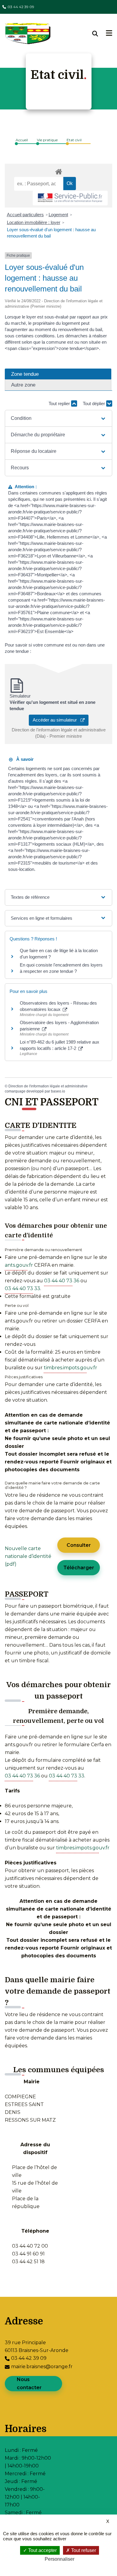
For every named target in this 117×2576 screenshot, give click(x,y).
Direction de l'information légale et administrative (48, 1086)
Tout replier (60, 403)
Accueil (22, 140)
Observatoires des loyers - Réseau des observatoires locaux (58, 1006)
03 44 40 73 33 (22, 1288)
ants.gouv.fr (19, 1265)
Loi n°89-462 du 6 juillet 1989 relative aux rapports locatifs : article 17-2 (60, 1045)
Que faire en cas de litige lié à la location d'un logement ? (59, 954)
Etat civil (74, 140)
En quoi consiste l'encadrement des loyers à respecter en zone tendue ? (61, 968)
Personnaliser (60, 2559)
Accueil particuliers (25, 215)
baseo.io (58, 1091)
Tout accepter (42, 2550)
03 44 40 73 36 (62, 1281)
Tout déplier (94, 403)
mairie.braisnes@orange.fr (42, 2367)
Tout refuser (83, 2550)
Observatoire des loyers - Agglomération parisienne (59, 1026)
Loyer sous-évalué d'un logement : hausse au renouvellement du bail (51, 233)
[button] (59, 418)
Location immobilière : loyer (34, 222)
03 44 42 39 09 (21, 7)
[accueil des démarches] (58, 171)
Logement (58, 215)
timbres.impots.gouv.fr (70, 1368)
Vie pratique (47, 140)
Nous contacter (29, 2383)
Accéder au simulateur (57, 720)
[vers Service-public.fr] (70, 198)
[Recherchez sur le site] (99, 34)
